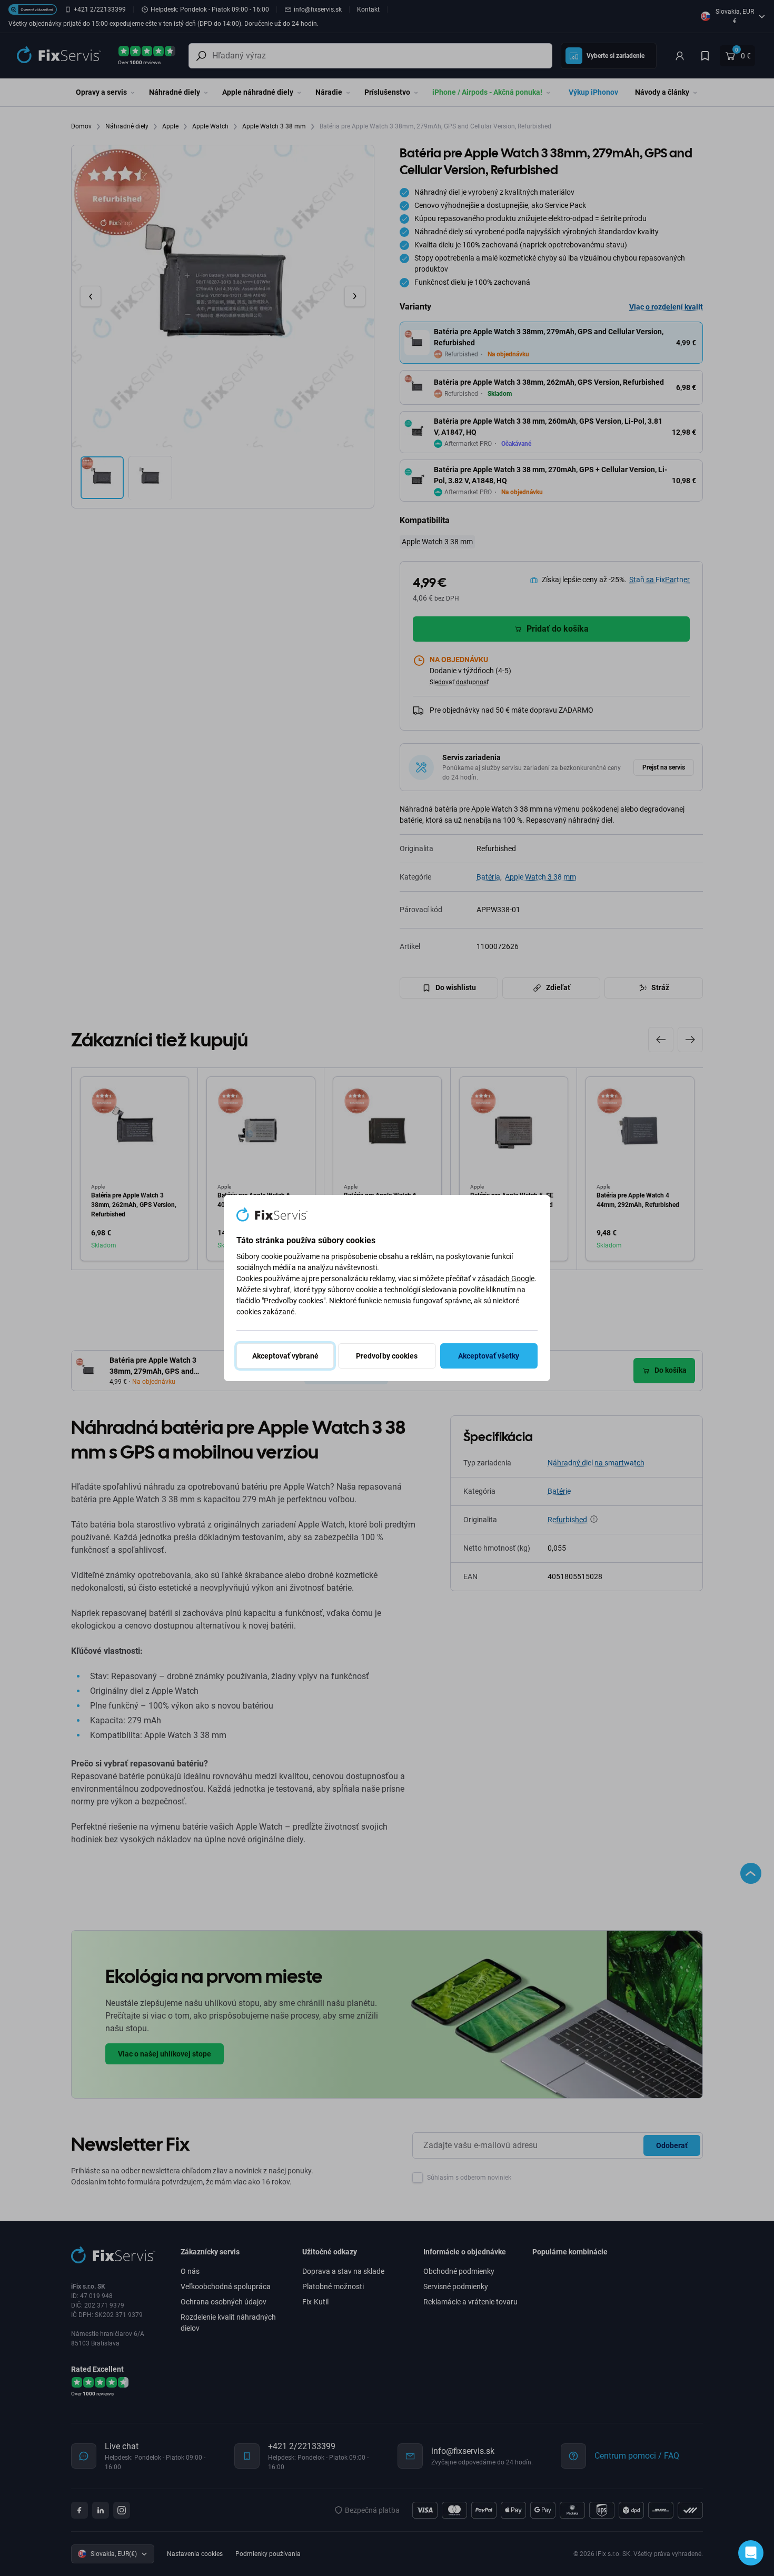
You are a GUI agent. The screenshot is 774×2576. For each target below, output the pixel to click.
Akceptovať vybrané (285, 1356)
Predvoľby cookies (387, 1356)
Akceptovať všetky (489, 1356)
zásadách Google (506, 1279)
